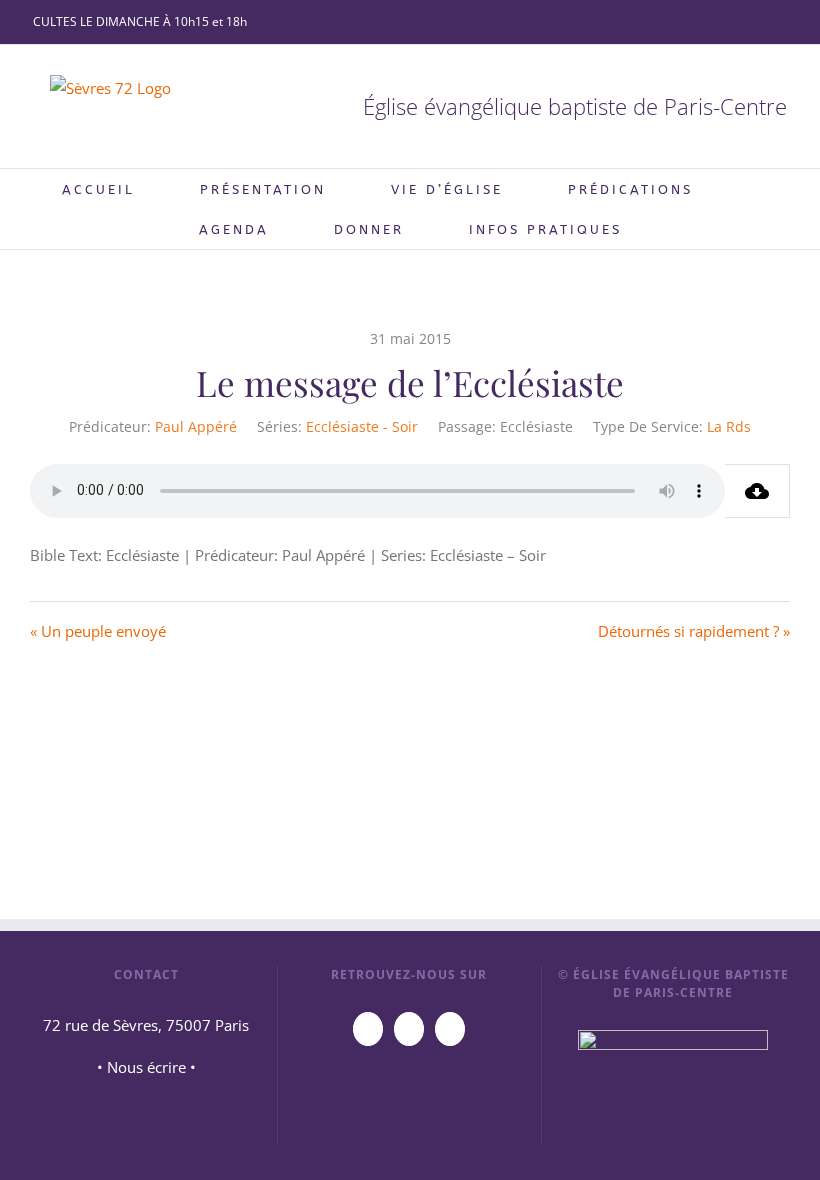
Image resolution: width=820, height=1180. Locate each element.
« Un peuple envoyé (98, 631)
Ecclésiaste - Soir (362, 426)
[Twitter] (450, 1029)
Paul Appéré (196, 426)
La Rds (729, 426)
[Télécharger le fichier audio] (757, 491)
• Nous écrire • (146, 1067)
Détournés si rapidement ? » (694, 631)
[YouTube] (368, 1029)
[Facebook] (409, 1029)
